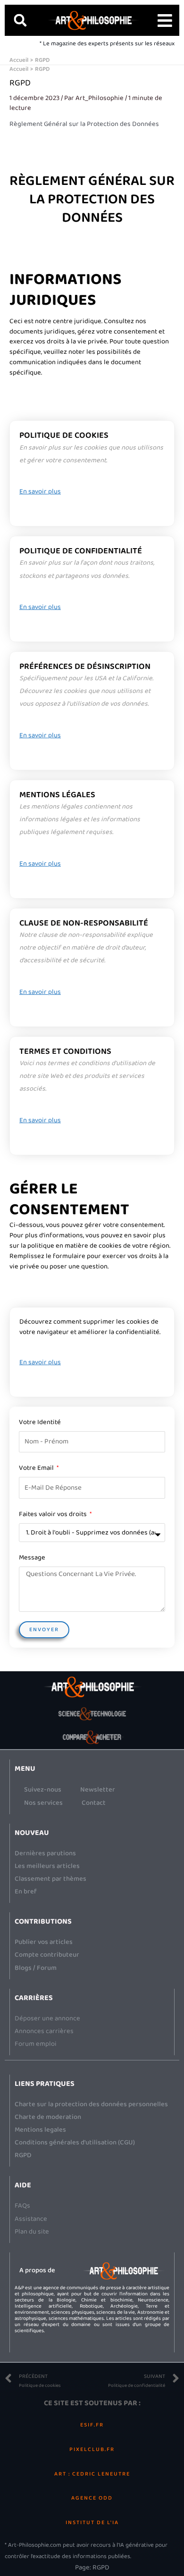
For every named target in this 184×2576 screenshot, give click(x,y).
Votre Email (37, 1468)
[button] (20, 20)
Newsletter (98, 1790)
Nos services (43, 1803)
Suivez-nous (43, 1790)
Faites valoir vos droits (54, 1514)
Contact (94, 1803)
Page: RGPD (92, 2568)
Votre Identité (40, 1422)
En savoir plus (40, 492)
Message (32, 1558)
